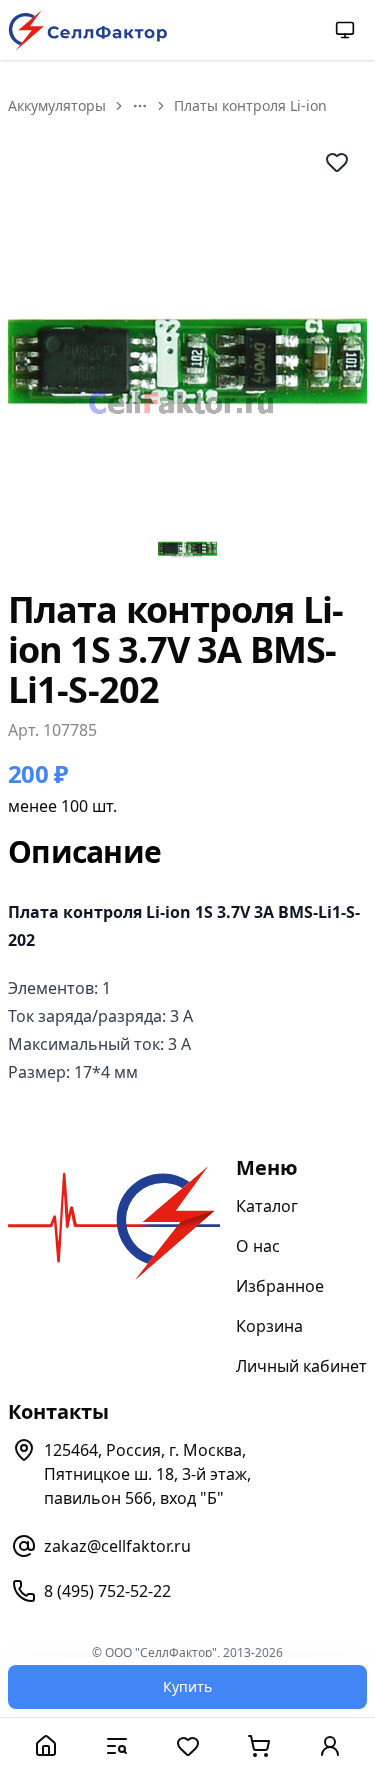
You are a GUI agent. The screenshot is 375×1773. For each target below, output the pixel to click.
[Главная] (45, 1745)
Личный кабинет (301, 1366)
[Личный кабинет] (329, 1745)
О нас (258, 1246)
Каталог (267, 1206)
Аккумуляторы (57, 105)
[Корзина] (258, 1745)
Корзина (269, 1326)
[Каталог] (116, 1745)
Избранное (280, 1286)
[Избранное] (187, 1745)
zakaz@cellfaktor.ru (117, 1546)
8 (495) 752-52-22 (107, 1591)
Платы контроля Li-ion (250, 105)
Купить (187, 1686)
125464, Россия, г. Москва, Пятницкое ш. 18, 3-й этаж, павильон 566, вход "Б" (147, 1474)
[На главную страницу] (88, 30)
